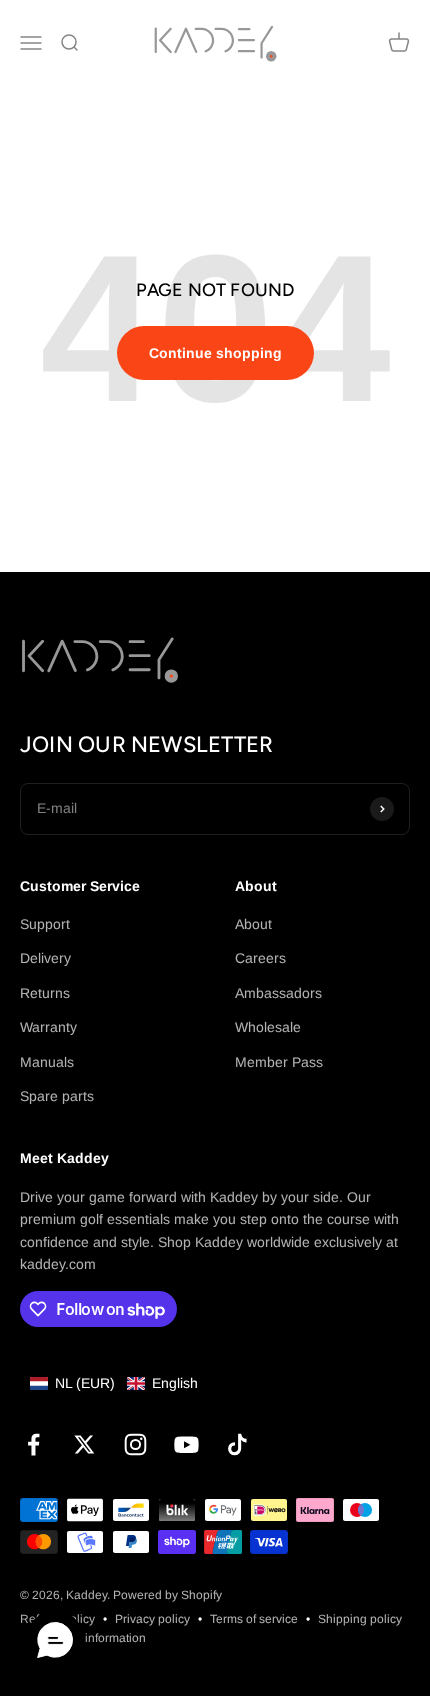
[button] (114, 1383)
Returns (45, 993)
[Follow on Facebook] (33, 1444)
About (253, 924)
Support (45, 924)
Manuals (47, 1062)
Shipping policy (360, 1619)
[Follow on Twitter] (84, 1444)
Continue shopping (215, 353)
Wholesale (268, 1027)
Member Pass (279, 1062)
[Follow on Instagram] (135, 1444)
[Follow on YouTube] (186, 1444)
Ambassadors (278, 993)
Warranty (48, 1027)
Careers (260, 958)
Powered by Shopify (167, 1595)
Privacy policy (152, 1619)
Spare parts (57, 1096)
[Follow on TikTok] (237, 1444)
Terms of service (254, 1619)
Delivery (45, 958)
